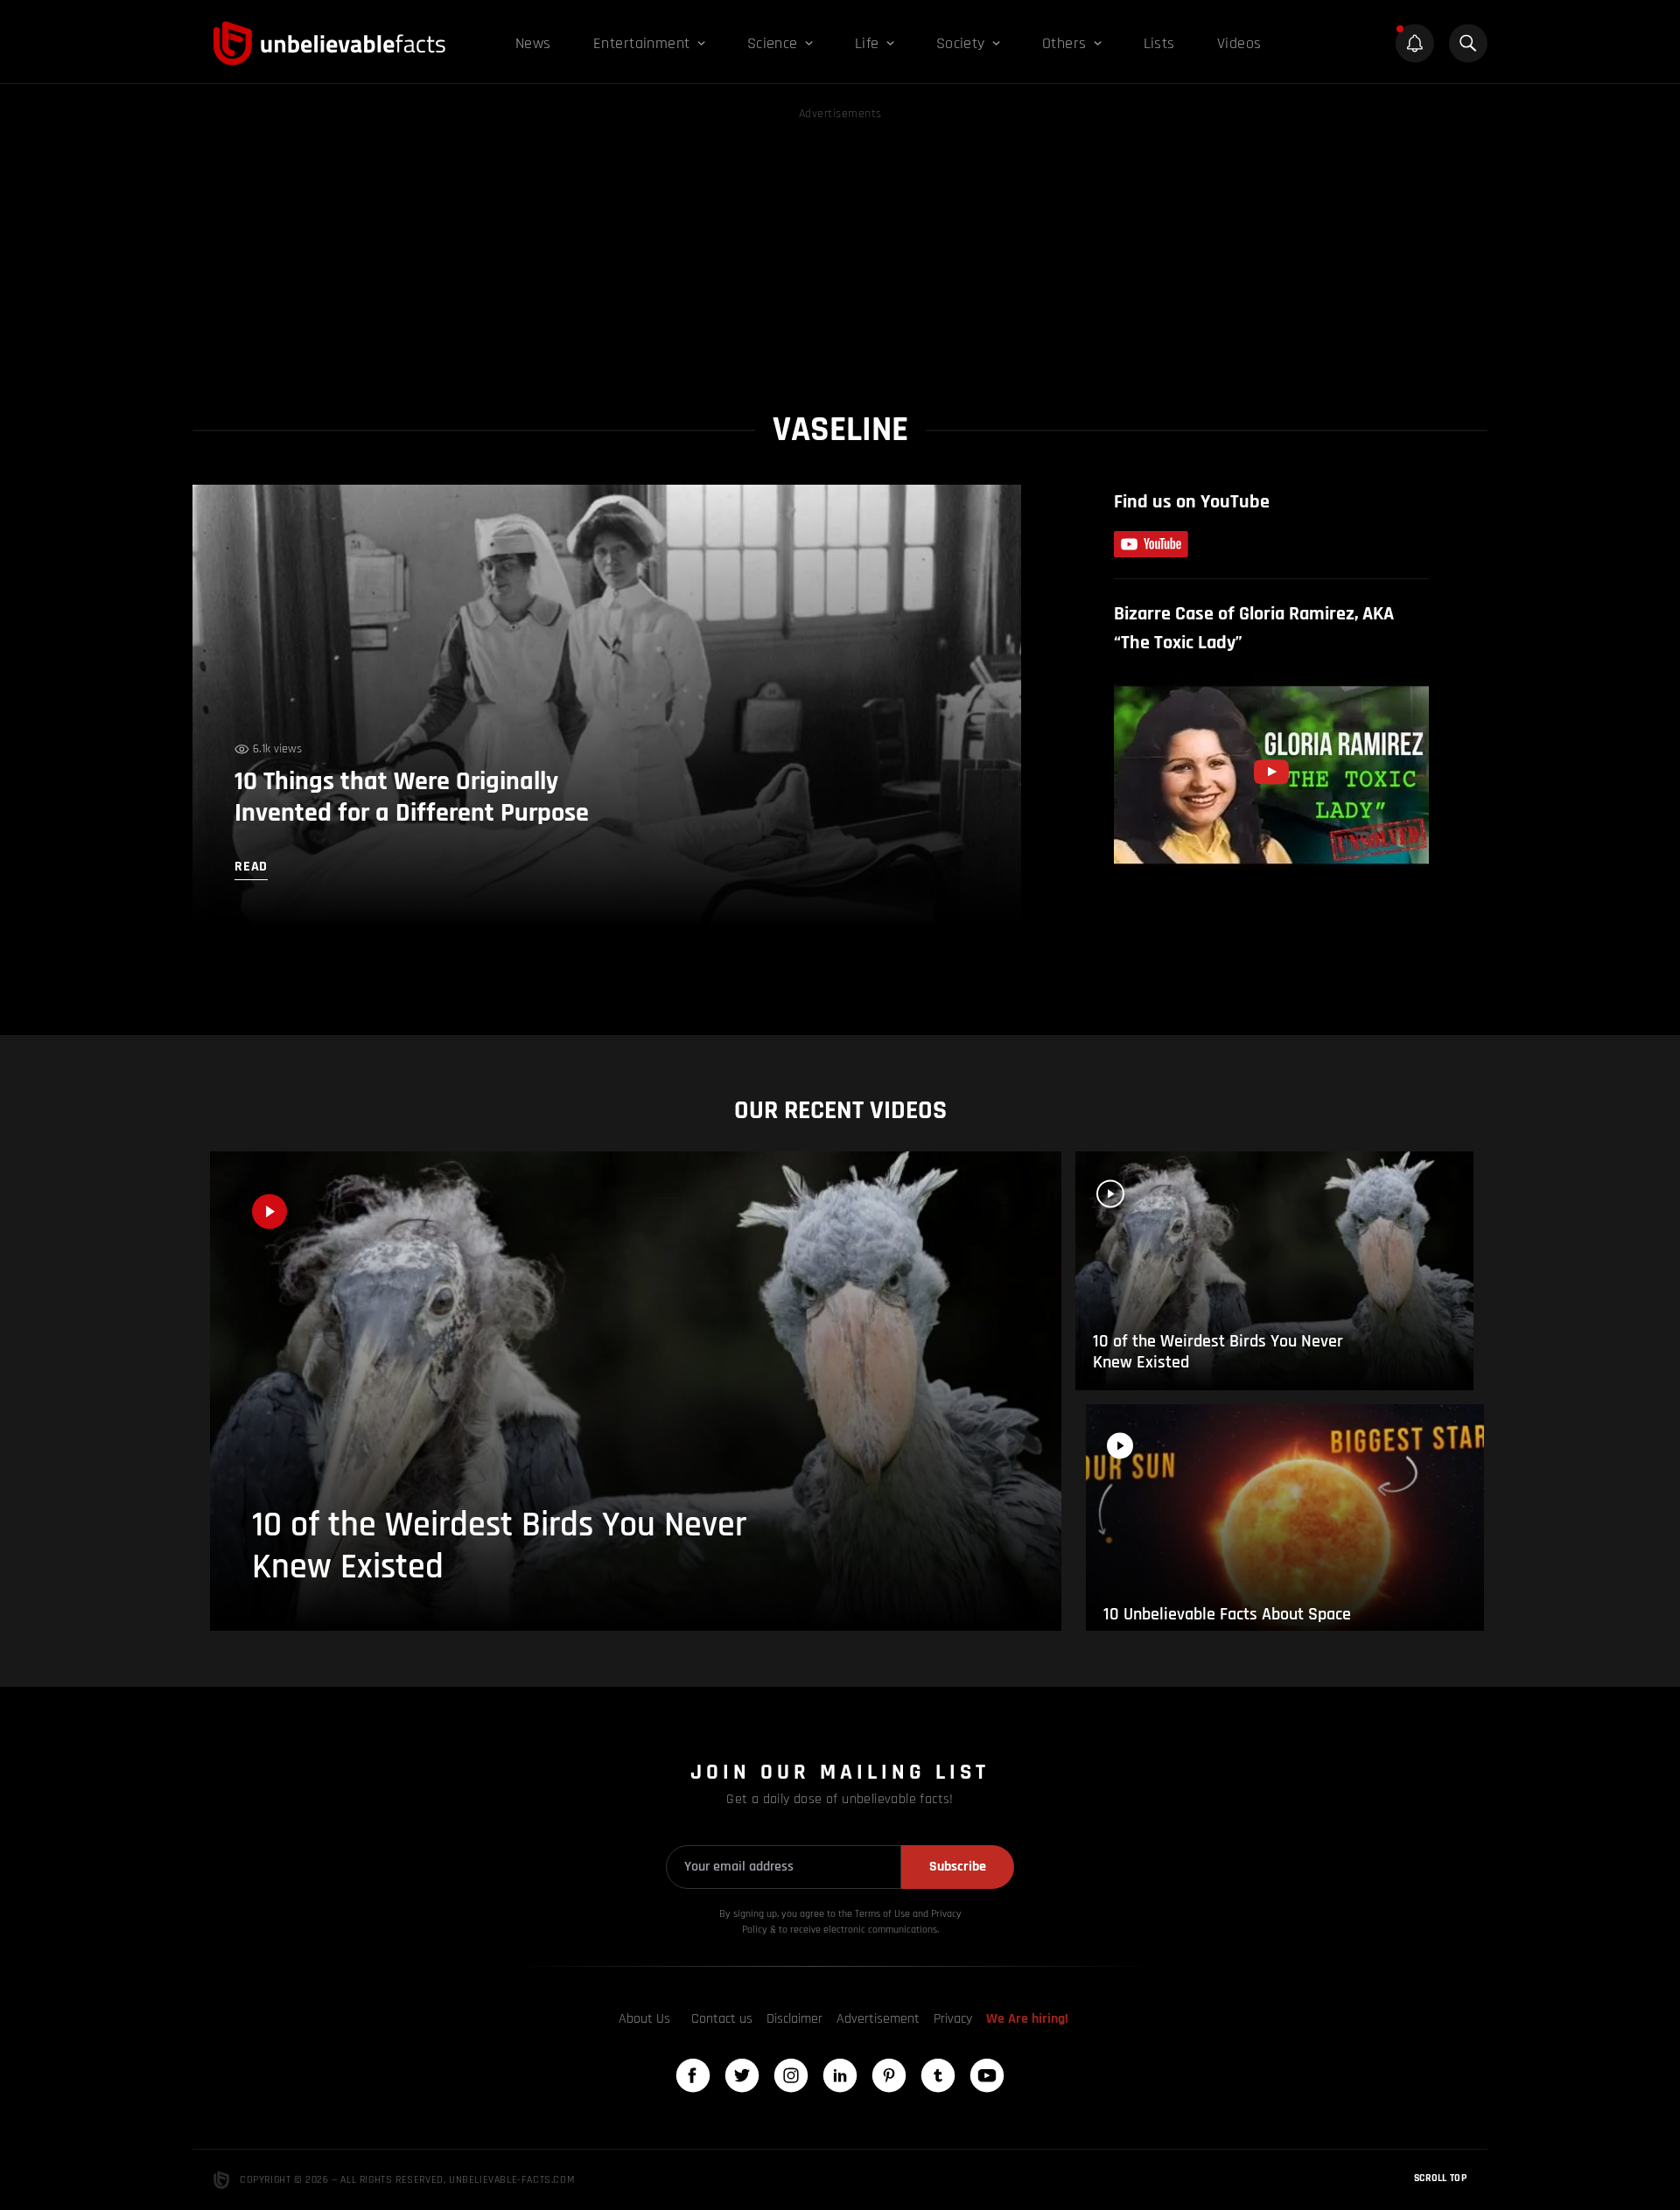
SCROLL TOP (1440, 2178)
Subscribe (958, 1867)
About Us (644, 2019)
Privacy (953, 2019)
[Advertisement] (840, 247)
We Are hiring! (1027, 2019)
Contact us (722, 2019)
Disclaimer (794, 2019)
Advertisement (878, 2019)
